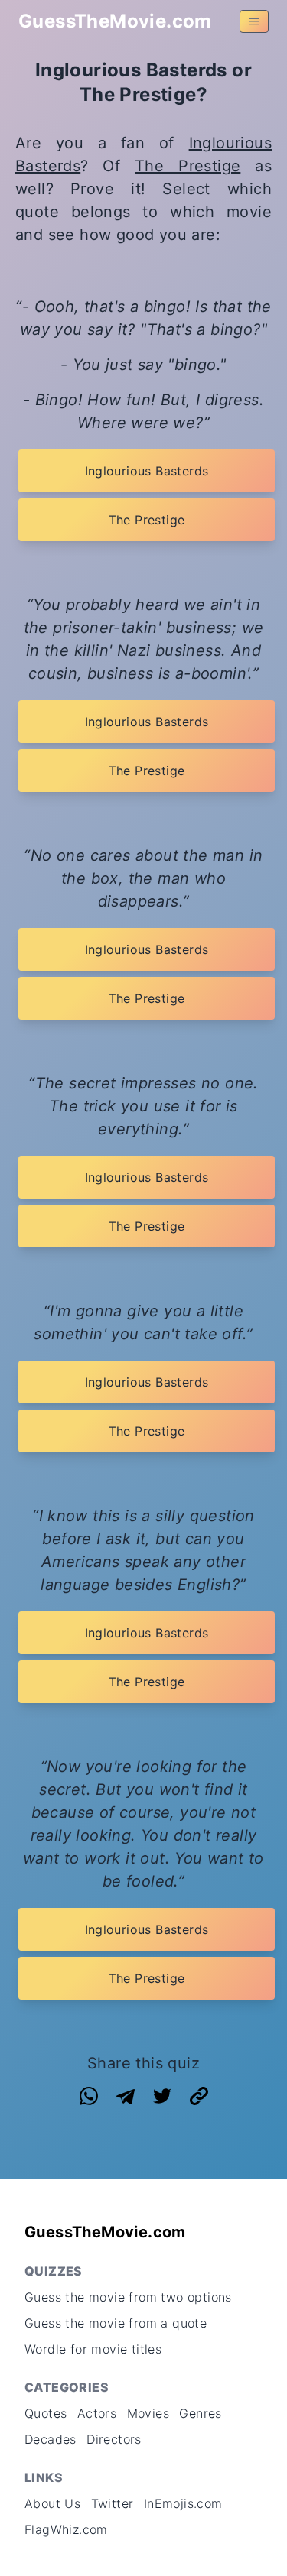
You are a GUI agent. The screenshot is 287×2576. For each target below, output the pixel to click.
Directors (114, 2439)
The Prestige (188, 166)
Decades (51, 2439)
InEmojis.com (183, 2503)
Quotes (46, 2413)
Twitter (113, 2503)
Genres (200, 2413)
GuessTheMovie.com (115, 21)
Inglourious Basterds (147, 471)
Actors (97, 2413)
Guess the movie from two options (128, 2297)
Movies (148, 2413)
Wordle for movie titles (93, 2349)
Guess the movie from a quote (116, 2323)
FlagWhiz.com (66, 2529)
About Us (52, 2503)
